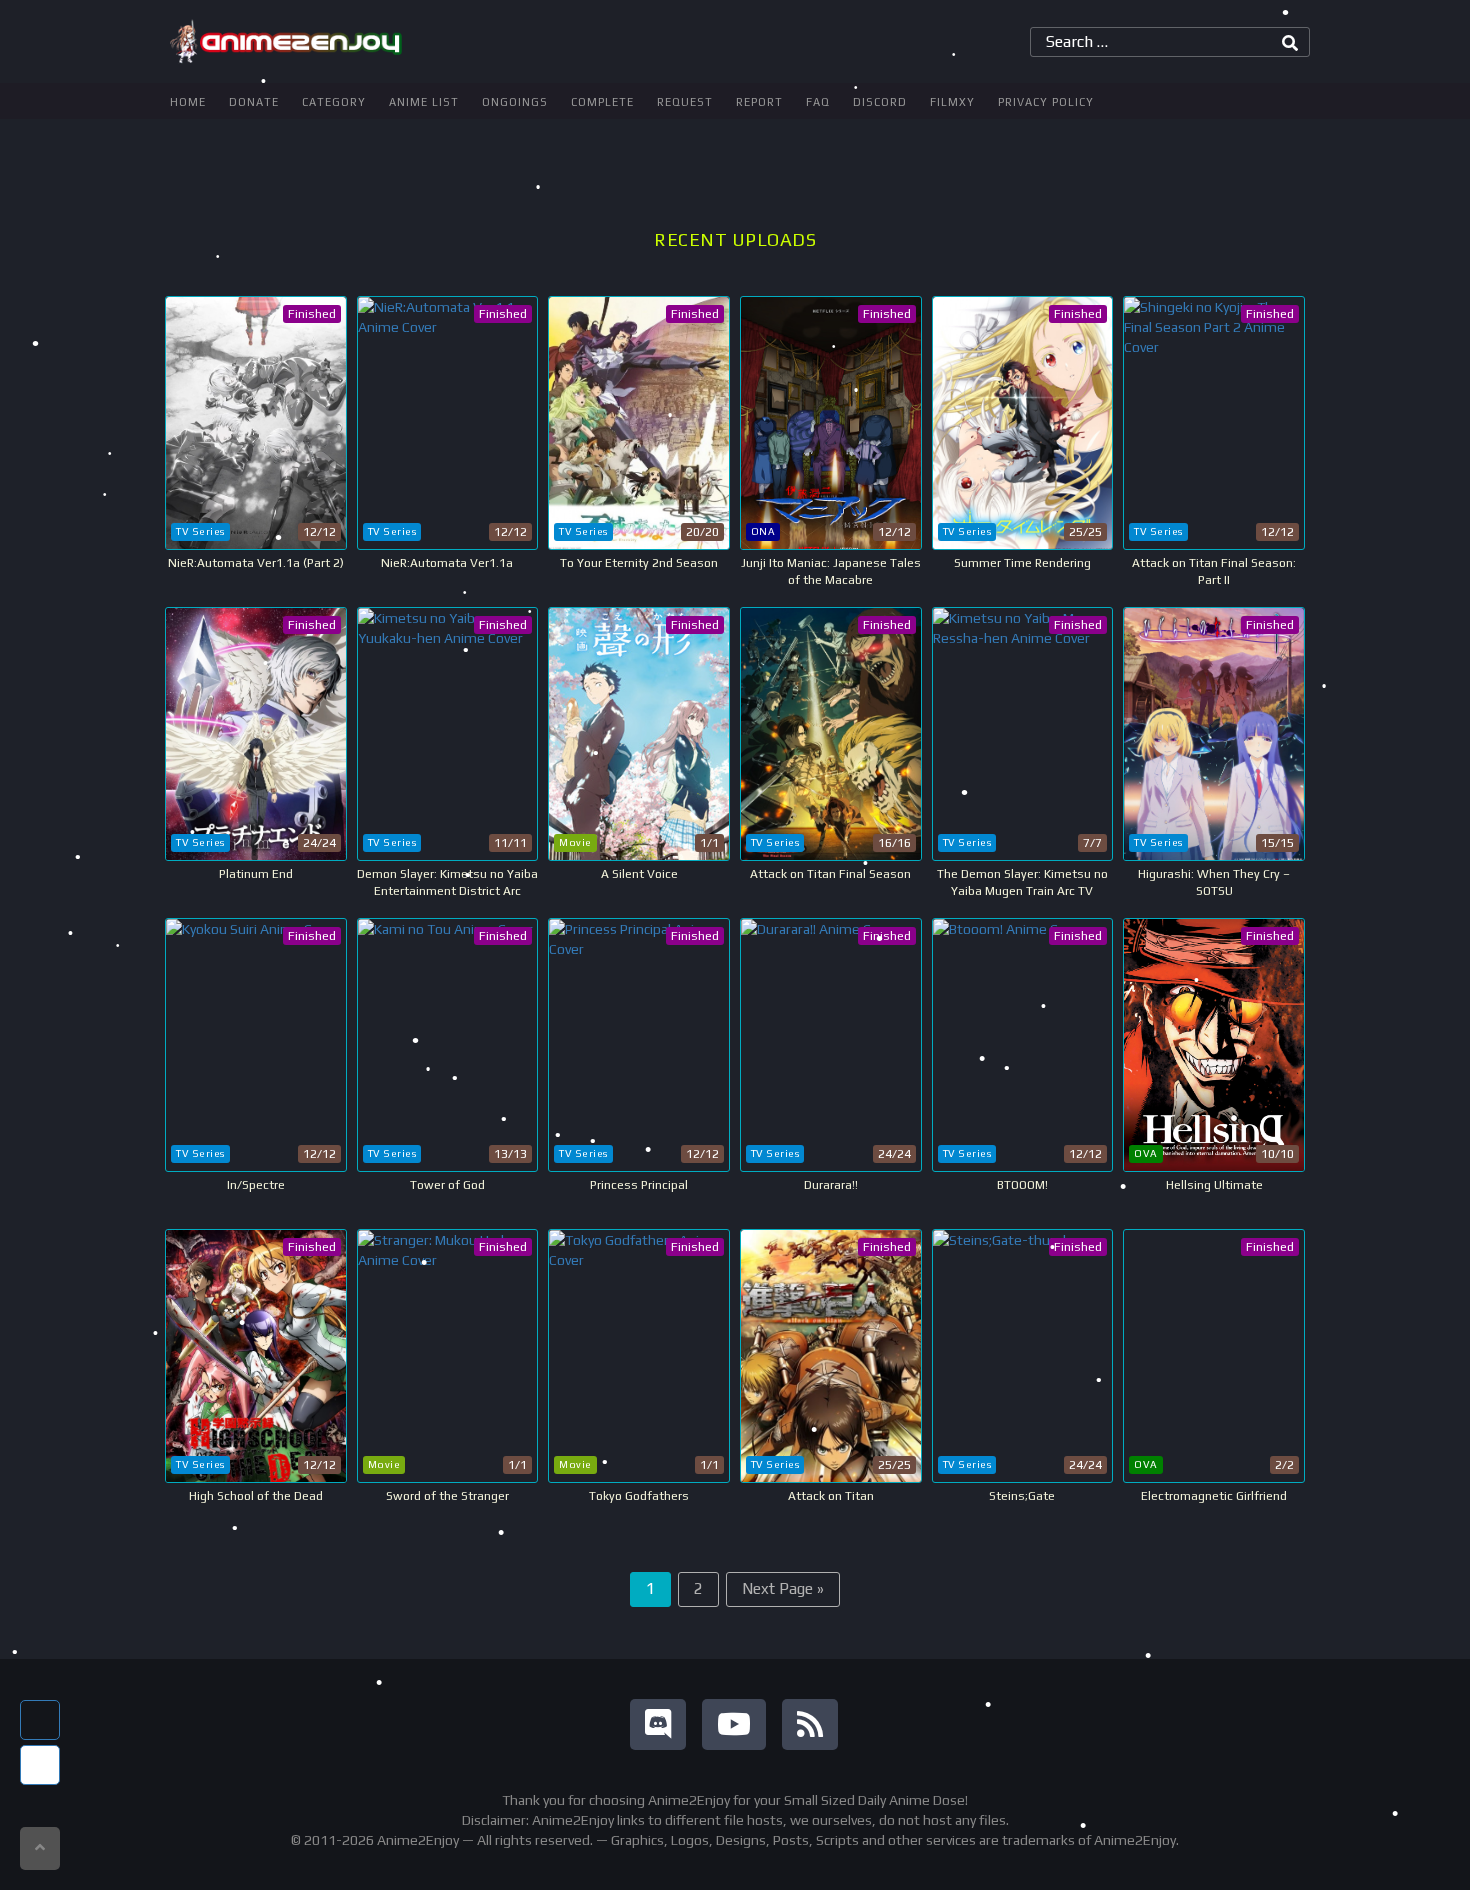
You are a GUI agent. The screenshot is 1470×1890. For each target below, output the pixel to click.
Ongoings (515, 102)
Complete (602, 102)
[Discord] (658, 1724)
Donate (254, 102)
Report (759, 102)
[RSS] (810, 1724)
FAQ (818, 102)
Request (685, 102)
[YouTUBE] (734, 1724)
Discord (880, 102)
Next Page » (783, 1588)
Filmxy (952, 102)
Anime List (424, 102)
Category (334, 102)
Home (188, 102)
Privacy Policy (1046, 102)
